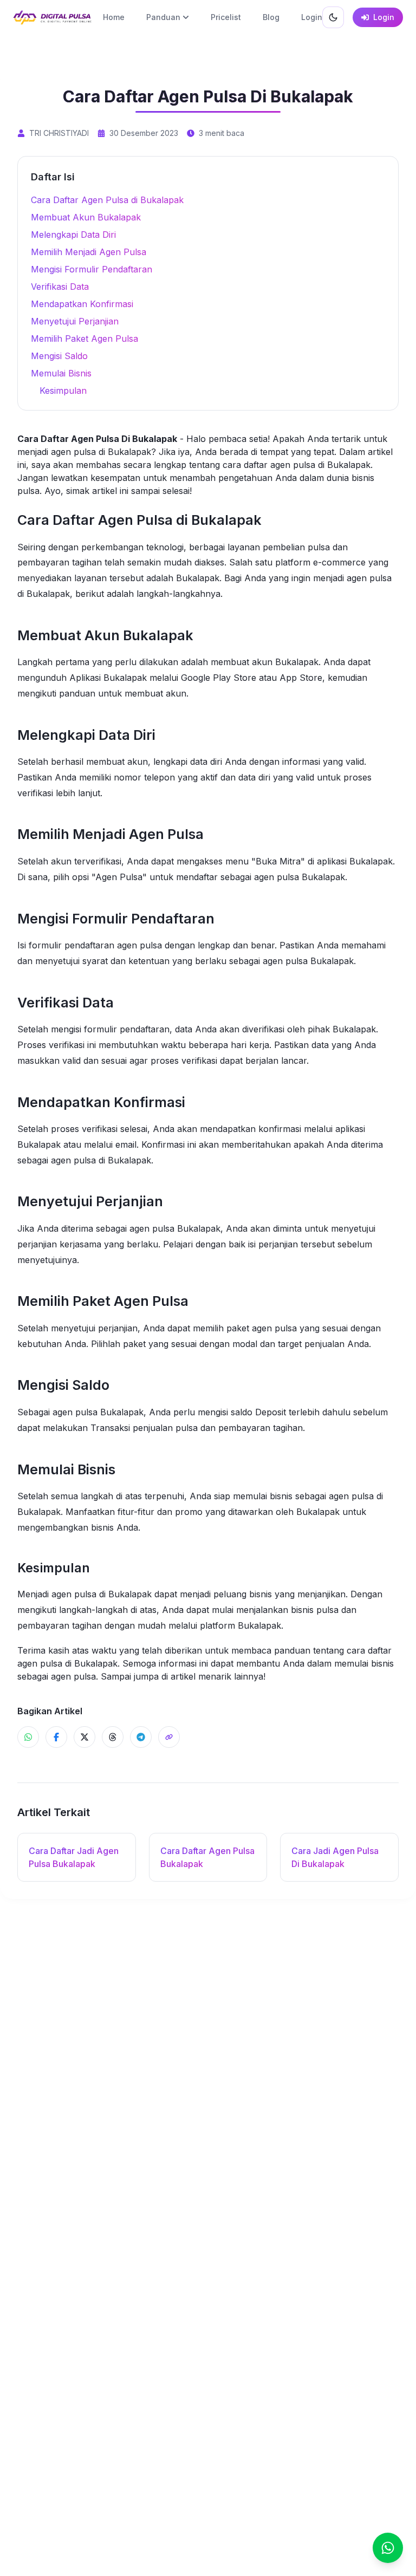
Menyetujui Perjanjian (75, 321)
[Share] (169, 1737)
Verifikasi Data (60, 287)
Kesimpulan (63, 391)
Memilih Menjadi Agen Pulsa (89, 252)
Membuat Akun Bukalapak (86, 217)
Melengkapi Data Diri (73, 235)
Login (312, 17)
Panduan (163, 17)
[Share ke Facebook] (56, 1737)
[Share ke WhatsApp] (28, 1737)
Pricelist (226, 17)
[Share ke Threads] (113, 1737)
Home (114, 17)
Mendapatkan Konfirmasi (82, 304)
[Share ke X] (84, 1737)
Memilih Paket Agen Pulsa (84, 339)
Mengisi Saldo (59, 356)
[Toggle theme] (333, 17)
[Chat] (388, 2548)
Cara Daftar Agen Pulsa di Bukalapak (107, 200)
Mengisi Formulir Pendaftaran (92, 269)
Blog (271, 17)
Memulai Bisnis (61, 373)
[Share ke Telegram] (141, 1737)
